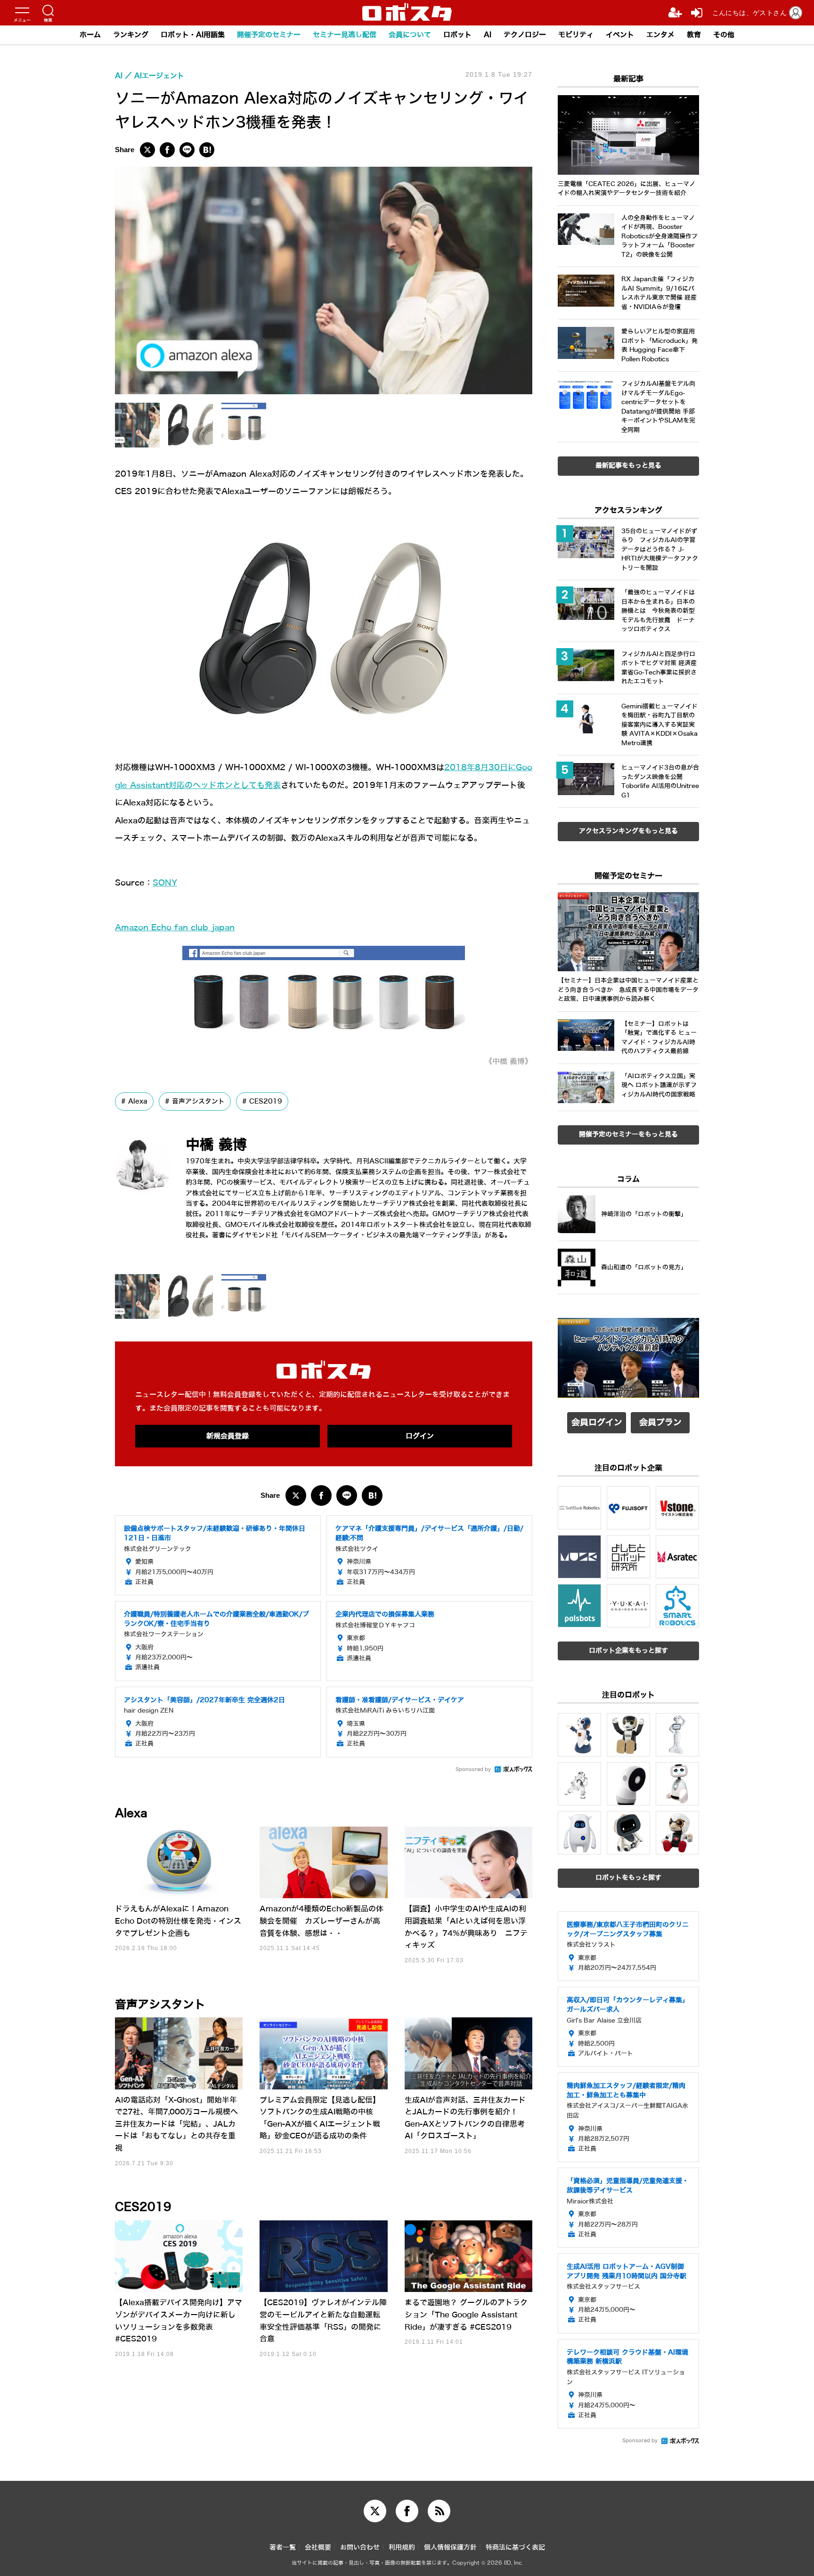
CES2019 (266, 1101)
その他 (724, 35)
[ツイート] (147, 150)
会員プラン (660, 1422)
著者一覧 (283, 2548)
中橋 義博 (216, 1145)
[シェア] (167, 150)
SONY (165, 883)
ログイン (420, 1436)
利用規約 (402, 2548)
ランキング (131, 35)
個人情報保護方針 (450, 2548)
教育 (694, 35)
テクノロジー (525, 35)
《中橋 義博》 (509, 1061)
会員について (410, 35)
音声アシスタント (198, 1101)
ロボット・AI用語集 (193, 35)
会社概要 (318, 2548)
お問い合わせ (360, 2548)
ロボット (457, 35)
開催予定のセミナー (269, 35)
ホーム (90, 35)
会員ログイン (597, 1422)
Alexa (138, 1101)
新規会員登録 (228, 1436)
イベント (620, 35)
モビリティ (576, 35)
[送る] (187, 150)
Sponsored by (473, 1769)
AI (488, 35)
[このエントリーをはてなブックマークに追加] (207, 150)
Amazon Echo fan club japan (175, 928)
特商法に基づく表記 (515, 2548)
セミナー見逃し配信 (345, 35)
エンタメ (660, 35)
